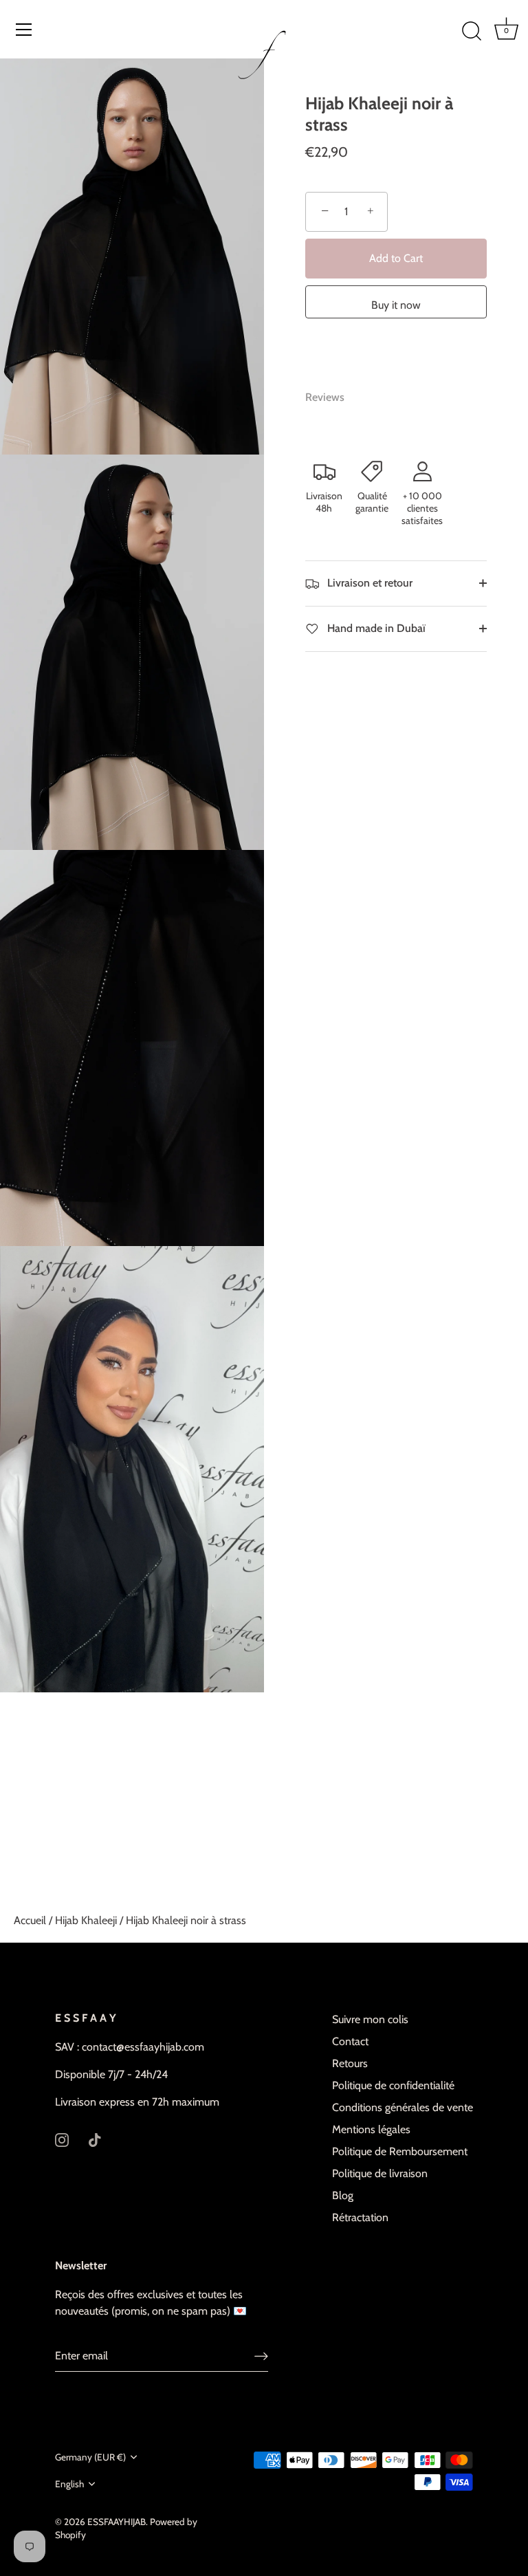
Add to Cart (396, 258)
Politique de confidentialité (393, 2085)
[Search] (472, 32)
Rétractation (360, 2217)
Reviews (325, 397)
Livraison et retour (368, 583)
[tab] (332, 397)
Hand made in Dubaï (375, 628)
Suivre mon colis (370, 2019)
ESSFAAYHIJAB (117, 2522)
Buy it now (396, 305)
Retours (350, 2063)
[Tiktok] (95, 2139)
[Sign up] (261, 2356)
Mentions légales (371, 2129)
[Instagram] (62, 2139)
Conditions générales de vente (403, 2107)
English (69, 2484)
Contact (350, 2041)
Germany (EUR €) (90, 2457)
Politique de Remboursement (400, 2151)
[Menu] (24, 30)
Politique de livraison (380, 2173)
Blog (343, 2195)
